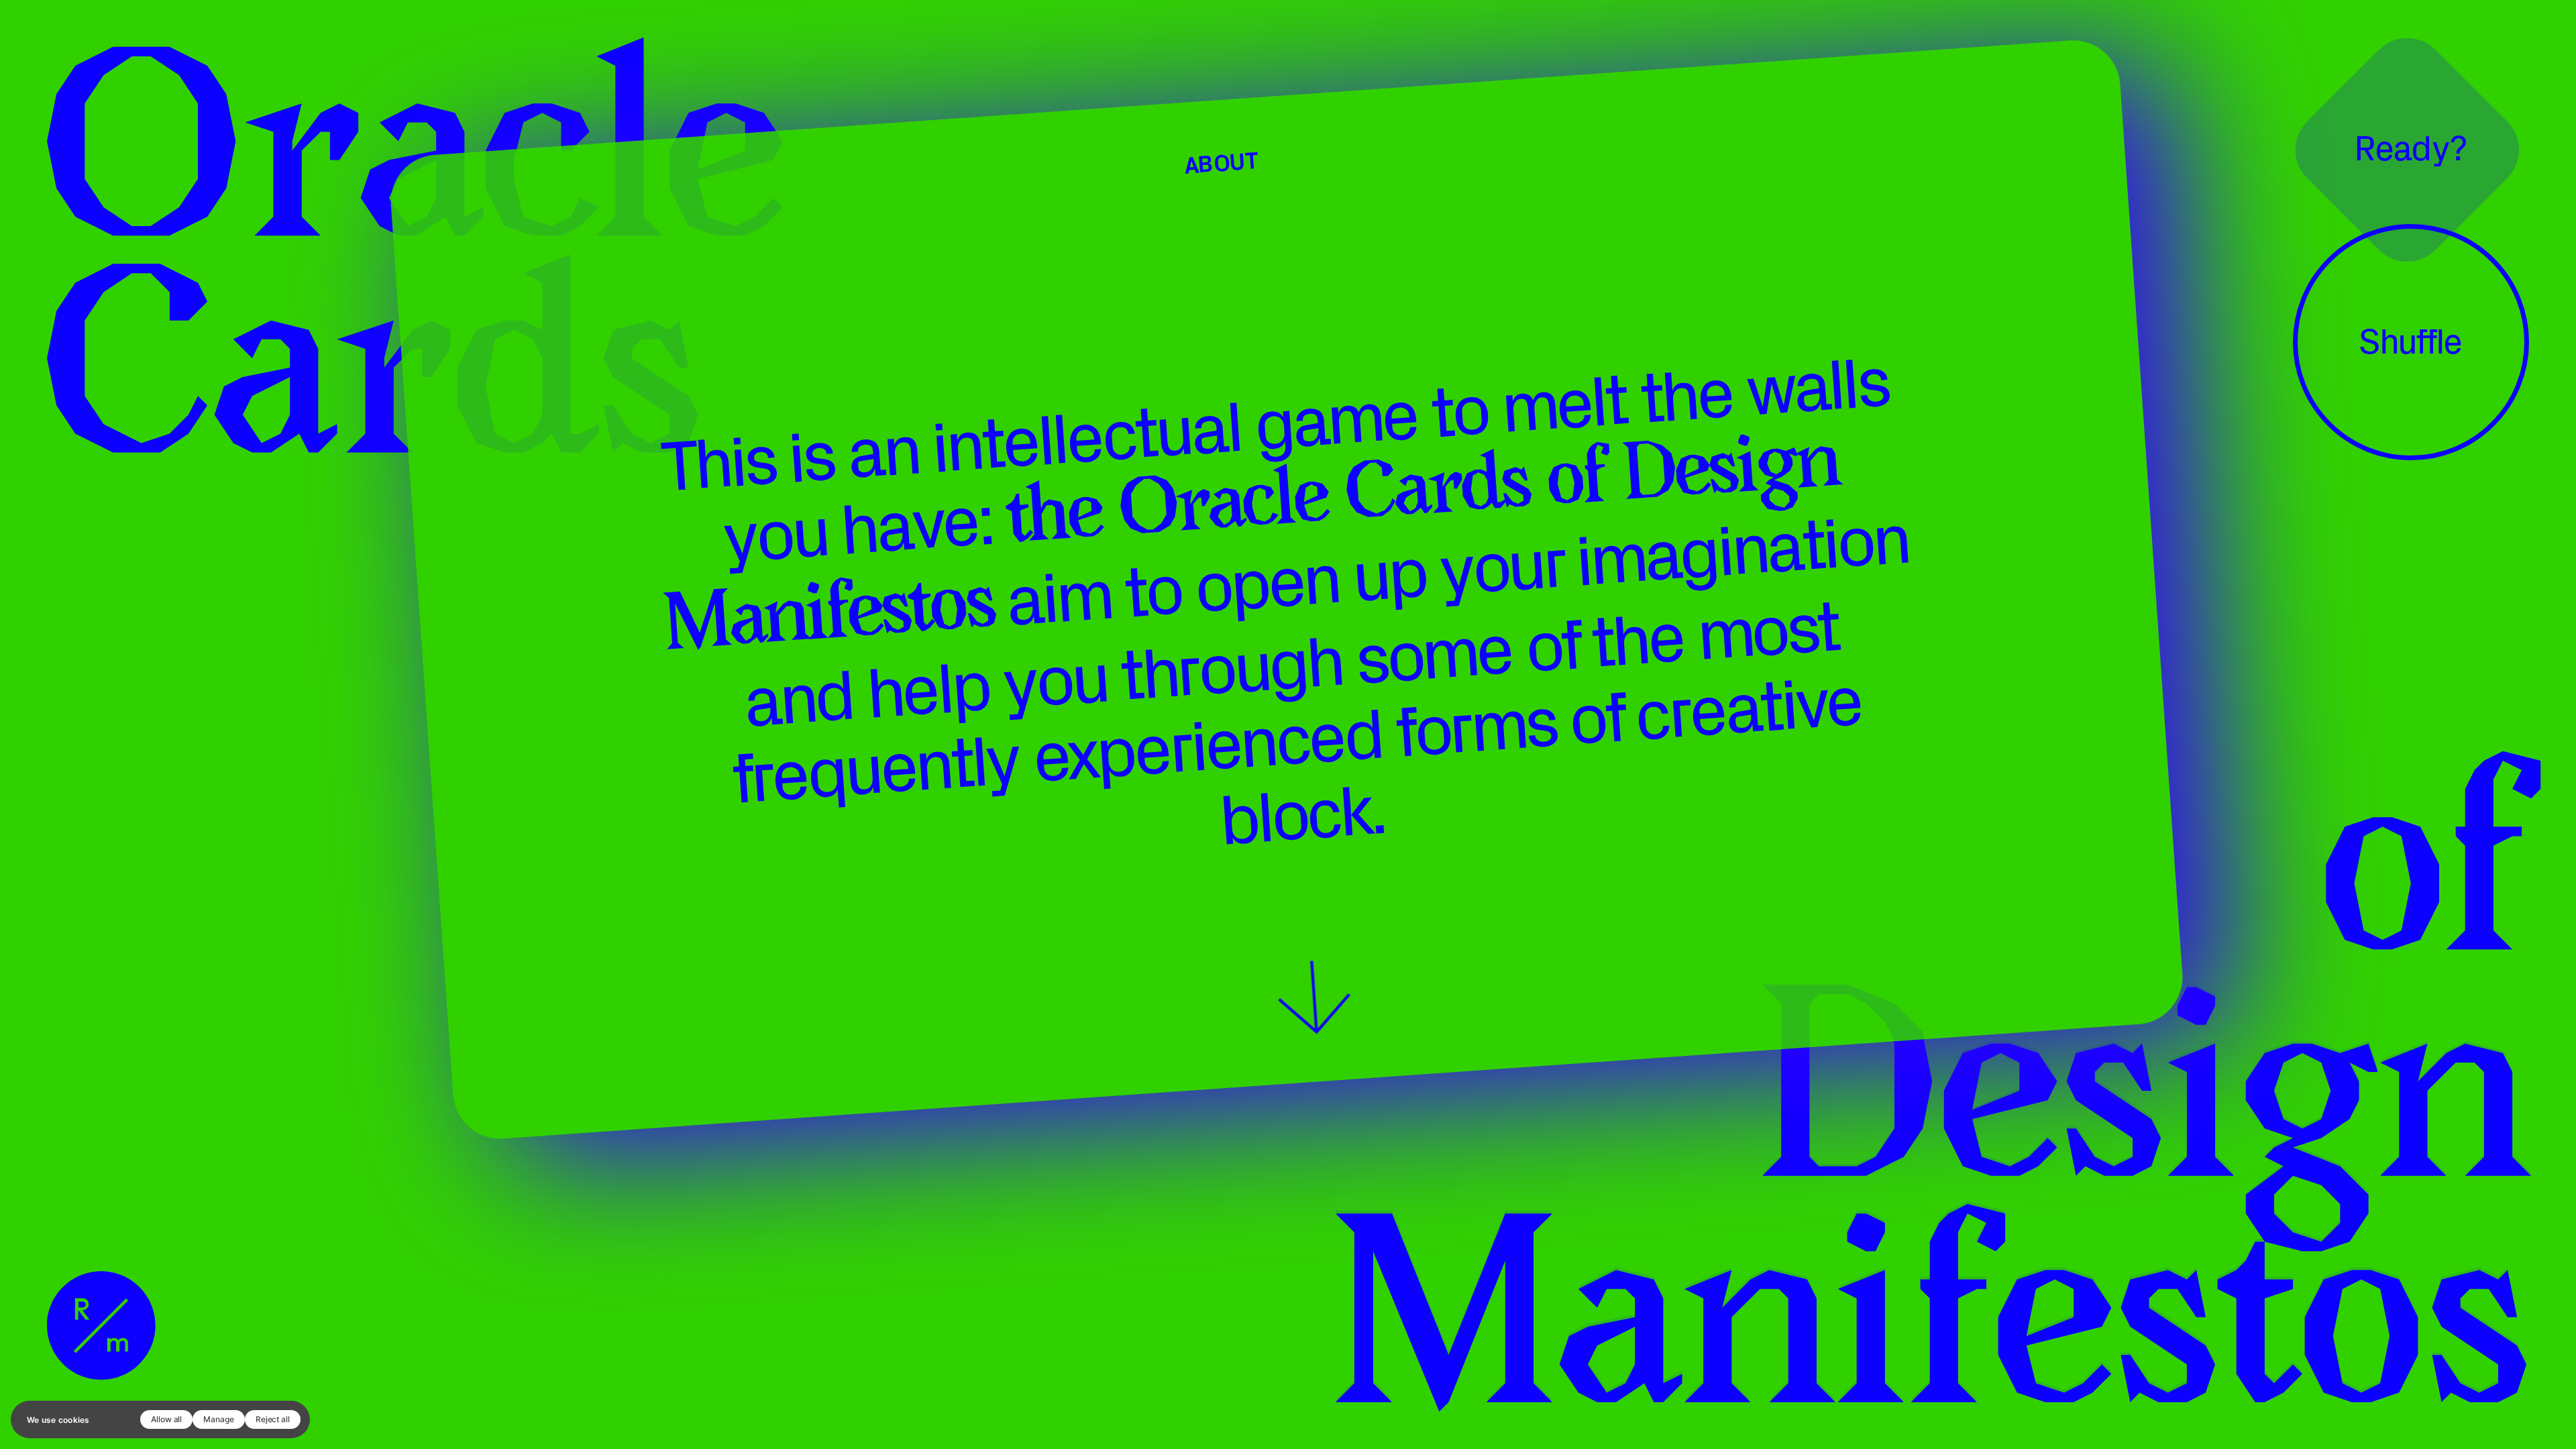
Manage (219, 1419)
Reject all (273, 1419)
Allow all (166, 1419)
